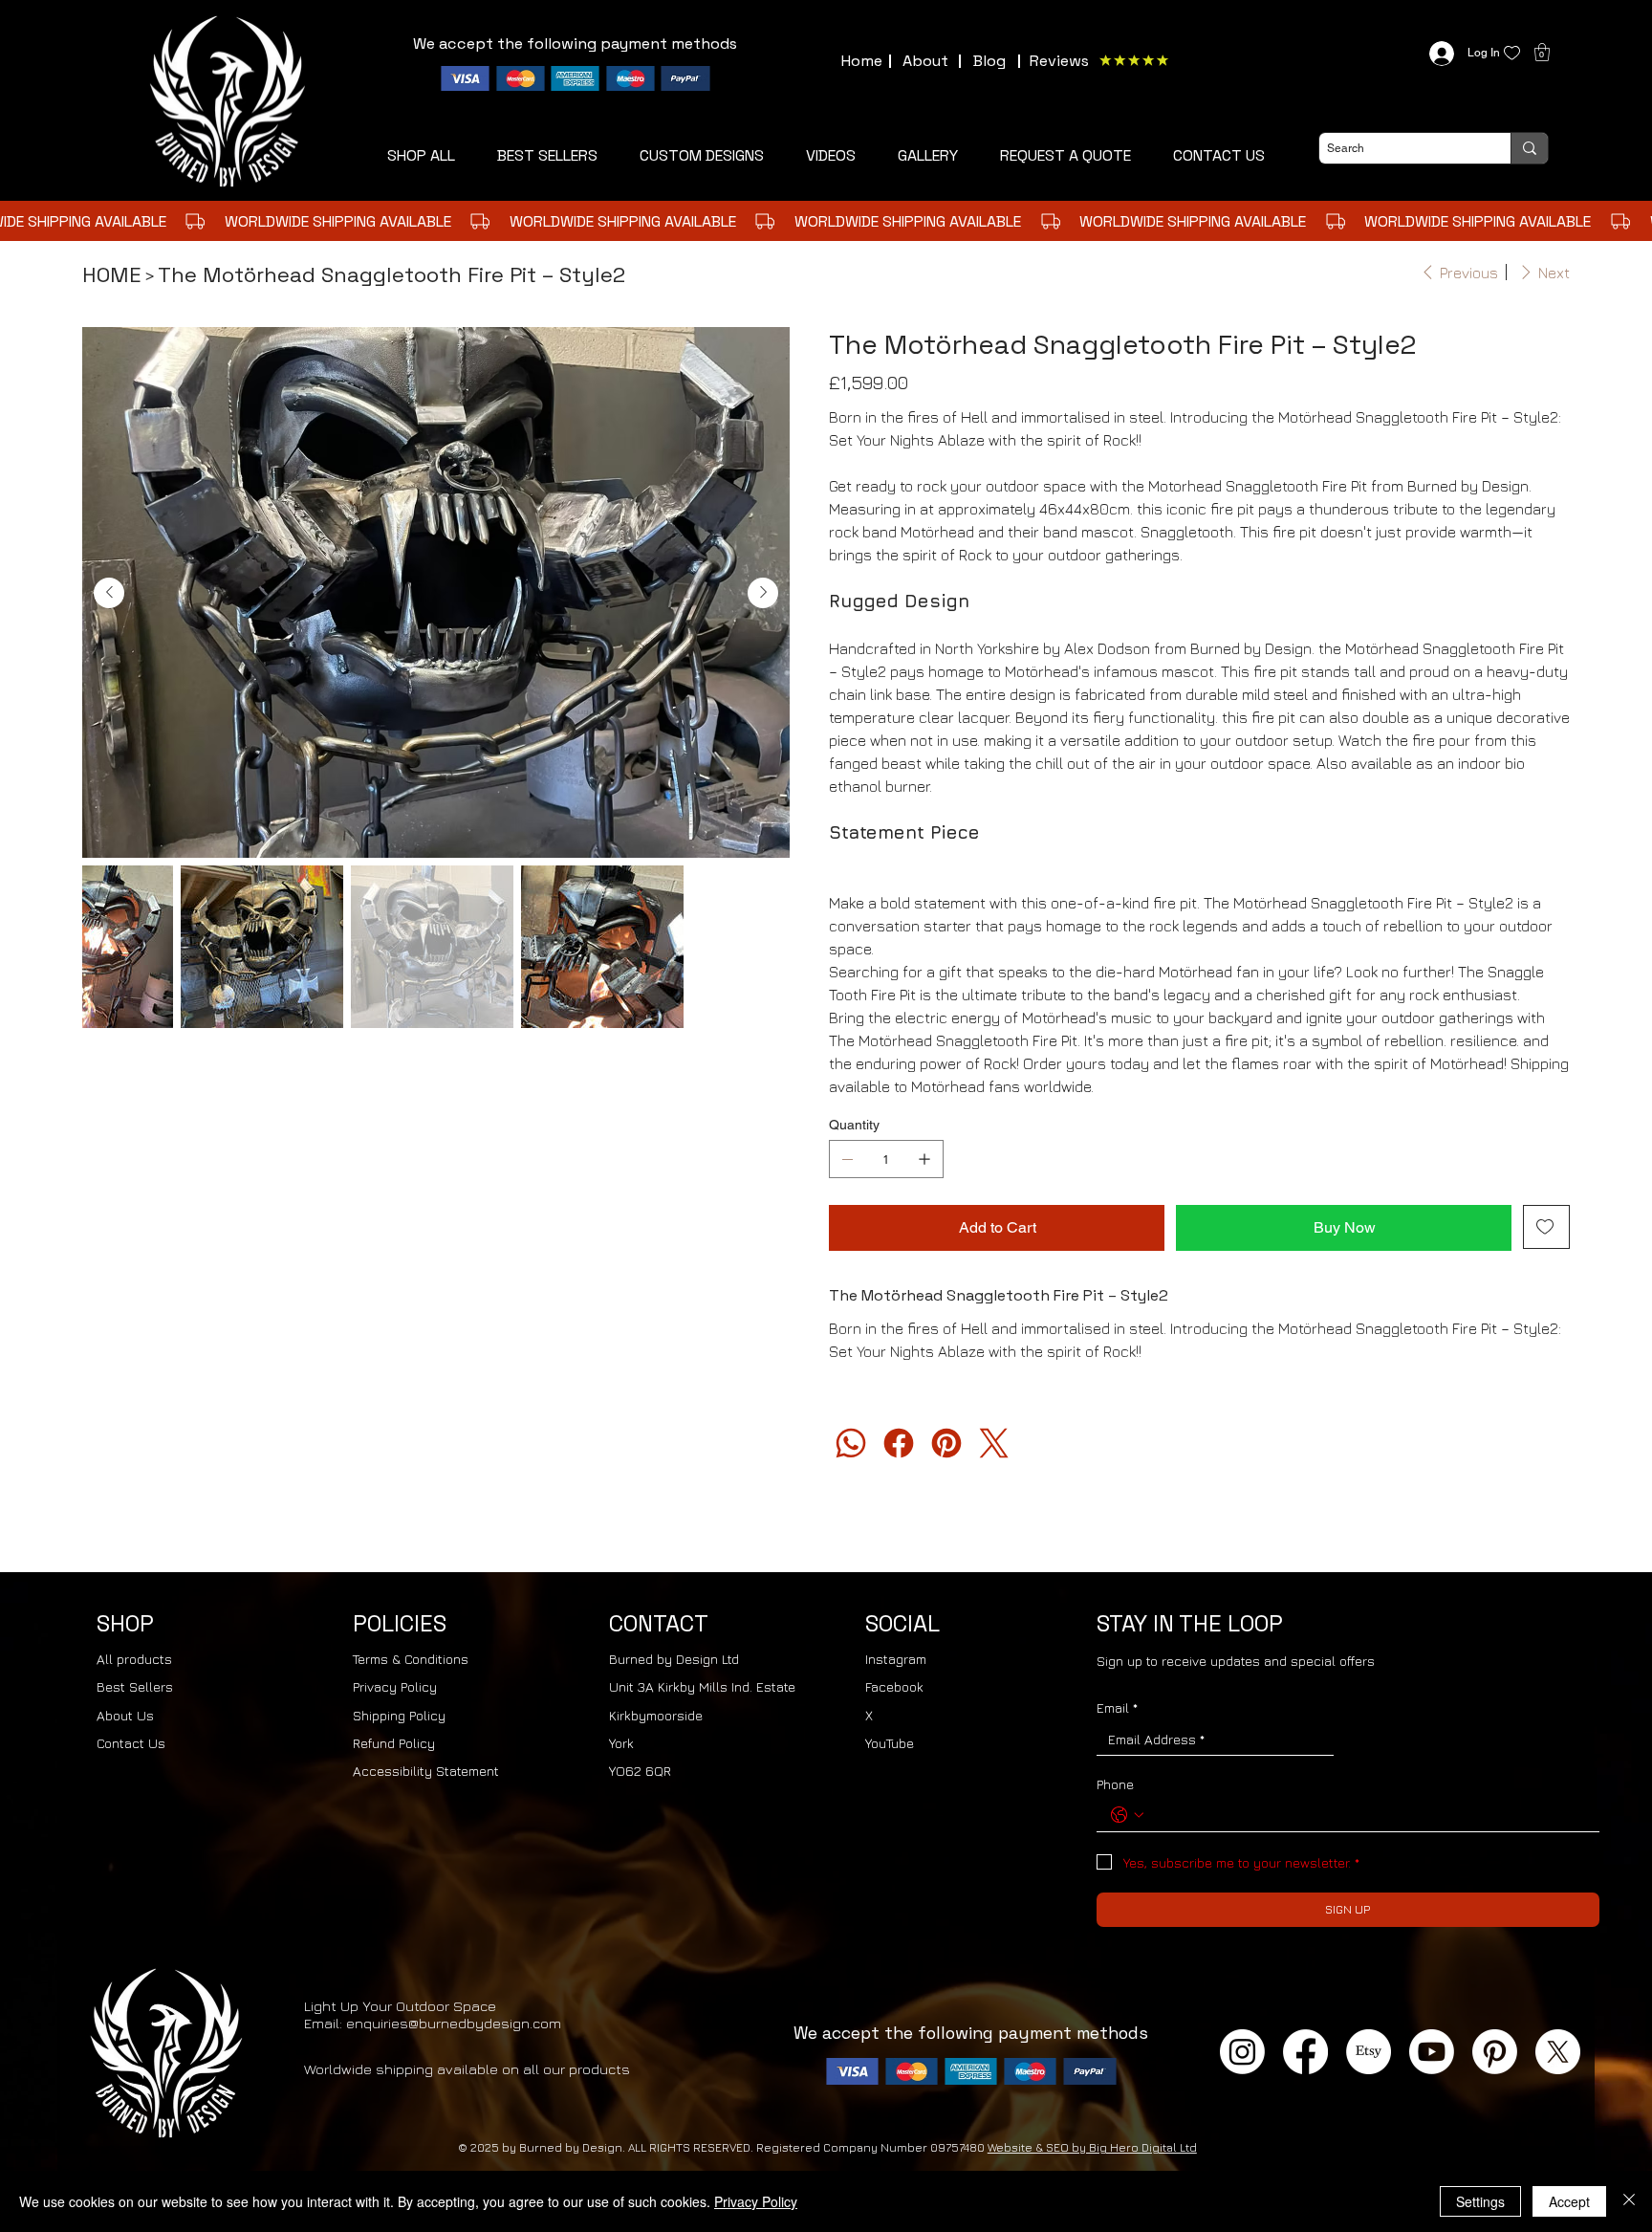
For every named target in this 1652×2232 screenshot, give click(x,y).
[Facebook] (899, 1443)
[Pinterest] (946, 1443)
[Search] (1529, 148)
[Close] (1629, 2201)
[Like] (1512, 53)
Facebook (894, 1686)
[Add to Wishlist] (1546, 1227)
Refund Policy (394, 1743)
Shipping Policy (399, 1715)
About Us (125, 1715)
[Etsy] (1369, 2052)
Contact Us (131, 1743)
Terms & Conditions (411, 1659)
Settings (1480, 2201)
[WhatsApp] (851, 1443)
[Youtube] (1432, 2052)
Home (861, 61)
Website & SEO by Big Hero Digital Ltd (1092, 2147)
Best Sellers (135, 1686)
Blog (989, 61)
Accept (1569, 2201)
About (925, 61)
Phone (1115, 1784)
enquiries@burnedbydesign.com (454, 2023)
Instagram (896, 1659)
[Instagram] (1242, 2052)
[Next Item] (763, 593)
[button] (1065, 156)
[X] (1558, 2052)
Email (1117, 1707)
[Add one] (924, 1159)
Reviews (1059, 61)
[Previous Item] (109, 593)
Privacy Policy (395, 1686)
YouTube (890, 1743)
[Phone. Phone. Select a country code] (1127, 1815)
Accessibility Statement (426, 1771)
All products (134, 1659)
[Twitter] (994, 1443)
